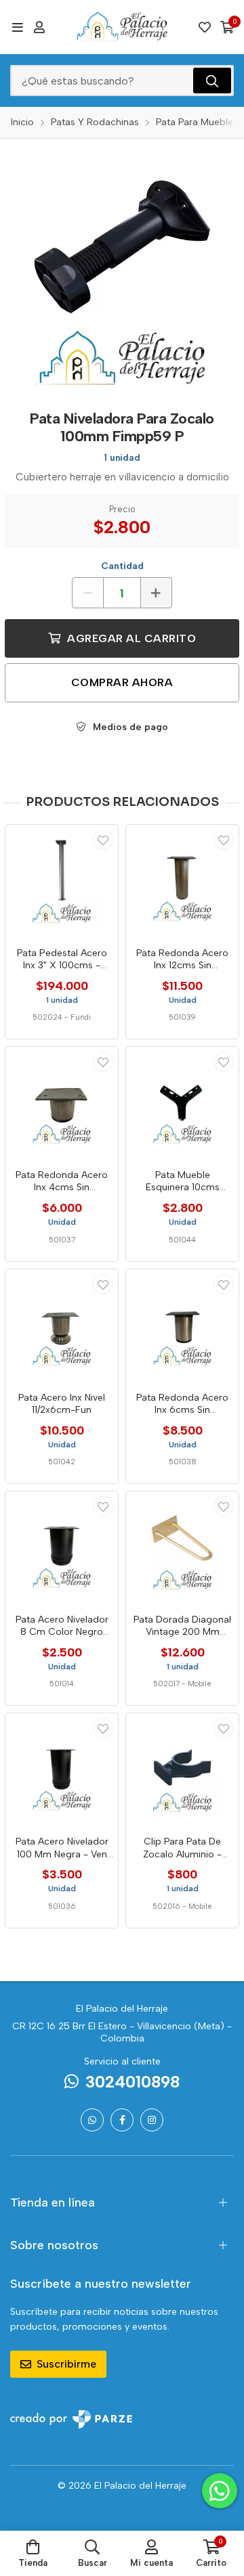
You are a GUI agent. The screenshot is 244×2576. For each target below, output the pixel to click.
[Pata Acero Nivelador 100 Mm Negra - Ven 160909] (62, 1769)
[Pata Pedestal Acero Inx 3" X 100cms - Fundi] (62, 881)
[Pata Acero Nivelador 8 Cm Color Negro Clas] (62, 1547)
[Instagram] (152, 2120)
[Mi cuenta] (39, 27)
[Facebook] (122, 2120)
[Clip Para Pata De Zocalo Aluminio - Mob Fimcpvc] (182, 1769)
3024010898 (133, 2082)
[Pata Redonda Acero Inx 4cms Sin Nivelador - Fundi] (62, 1103)
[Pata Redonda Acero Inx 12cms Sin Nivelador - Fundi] (182, 881)
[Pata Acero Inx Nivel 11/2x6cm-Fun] (62, 1326)
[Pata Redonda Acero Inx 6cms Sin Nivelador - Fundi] (182, 1326)
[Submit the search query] (212, 81)
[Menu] (17, 27)
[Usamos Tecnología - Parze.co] (71, 2419)
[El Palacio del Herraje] (122, 27)
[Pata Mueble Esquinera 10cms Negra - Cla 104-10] (182, 1103)
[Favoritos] (205, 27)
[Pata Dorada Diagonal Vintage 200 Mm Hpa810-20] (182, 1547)
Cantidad (122, 566)
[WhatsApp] (92, 2120)
